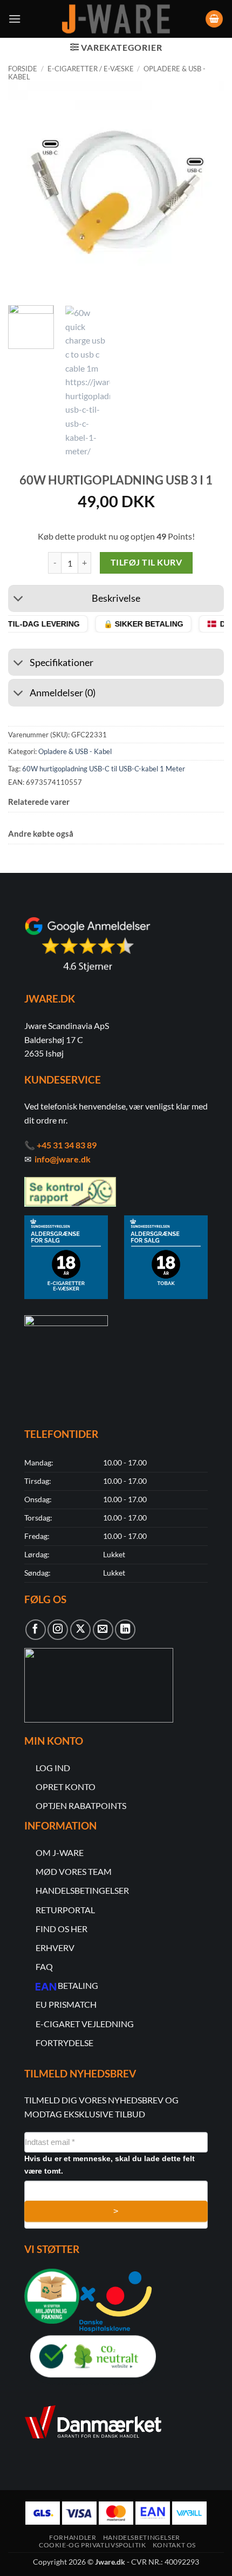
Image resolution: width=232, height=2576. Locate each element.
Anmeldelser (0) (63, 693)
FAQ (44, 1966)
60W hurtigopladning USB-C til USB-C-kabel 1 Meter (104, 769)
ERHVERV (55, 1948)
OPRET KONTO (66, 1787)
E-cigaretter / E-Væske (91, 69)
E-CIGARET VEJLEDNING (85, 2024)
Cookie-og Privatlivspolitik (93, 2545)
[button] (15, 19)
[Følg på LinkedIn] (125, 1630)
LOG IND (53, 1768)
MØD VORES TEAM (74, 1871)
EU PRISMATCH (66, 2004)
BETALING (78, 1985)
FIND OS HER (62, 1929)
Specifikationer (62, 663)
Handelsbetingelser (142, 2537)
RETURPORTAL (65, 1910)
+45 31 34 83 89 (67, 1145)
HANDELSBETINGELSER (82, 1890)
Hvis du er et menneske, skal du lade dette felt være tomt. (110, 2165)
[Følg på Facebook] (36, 1630)
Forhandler (73, 2537)
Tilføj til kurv (146, 562)
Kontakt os (174, 2545)
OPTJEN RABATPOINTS (81, 1805)
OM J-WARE (60, 1852)
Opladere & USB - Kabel (75, 751)
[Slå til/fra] (19, 600)
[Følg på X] (80, 1630)
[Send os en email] (103, 1630)
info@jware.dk (63, 1159)
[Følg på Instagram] (58, 1630)
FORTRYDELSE (64, 2043)
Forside (23, 69)
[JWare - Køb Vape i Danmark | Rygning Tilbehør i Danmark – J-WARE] (116, 19)
